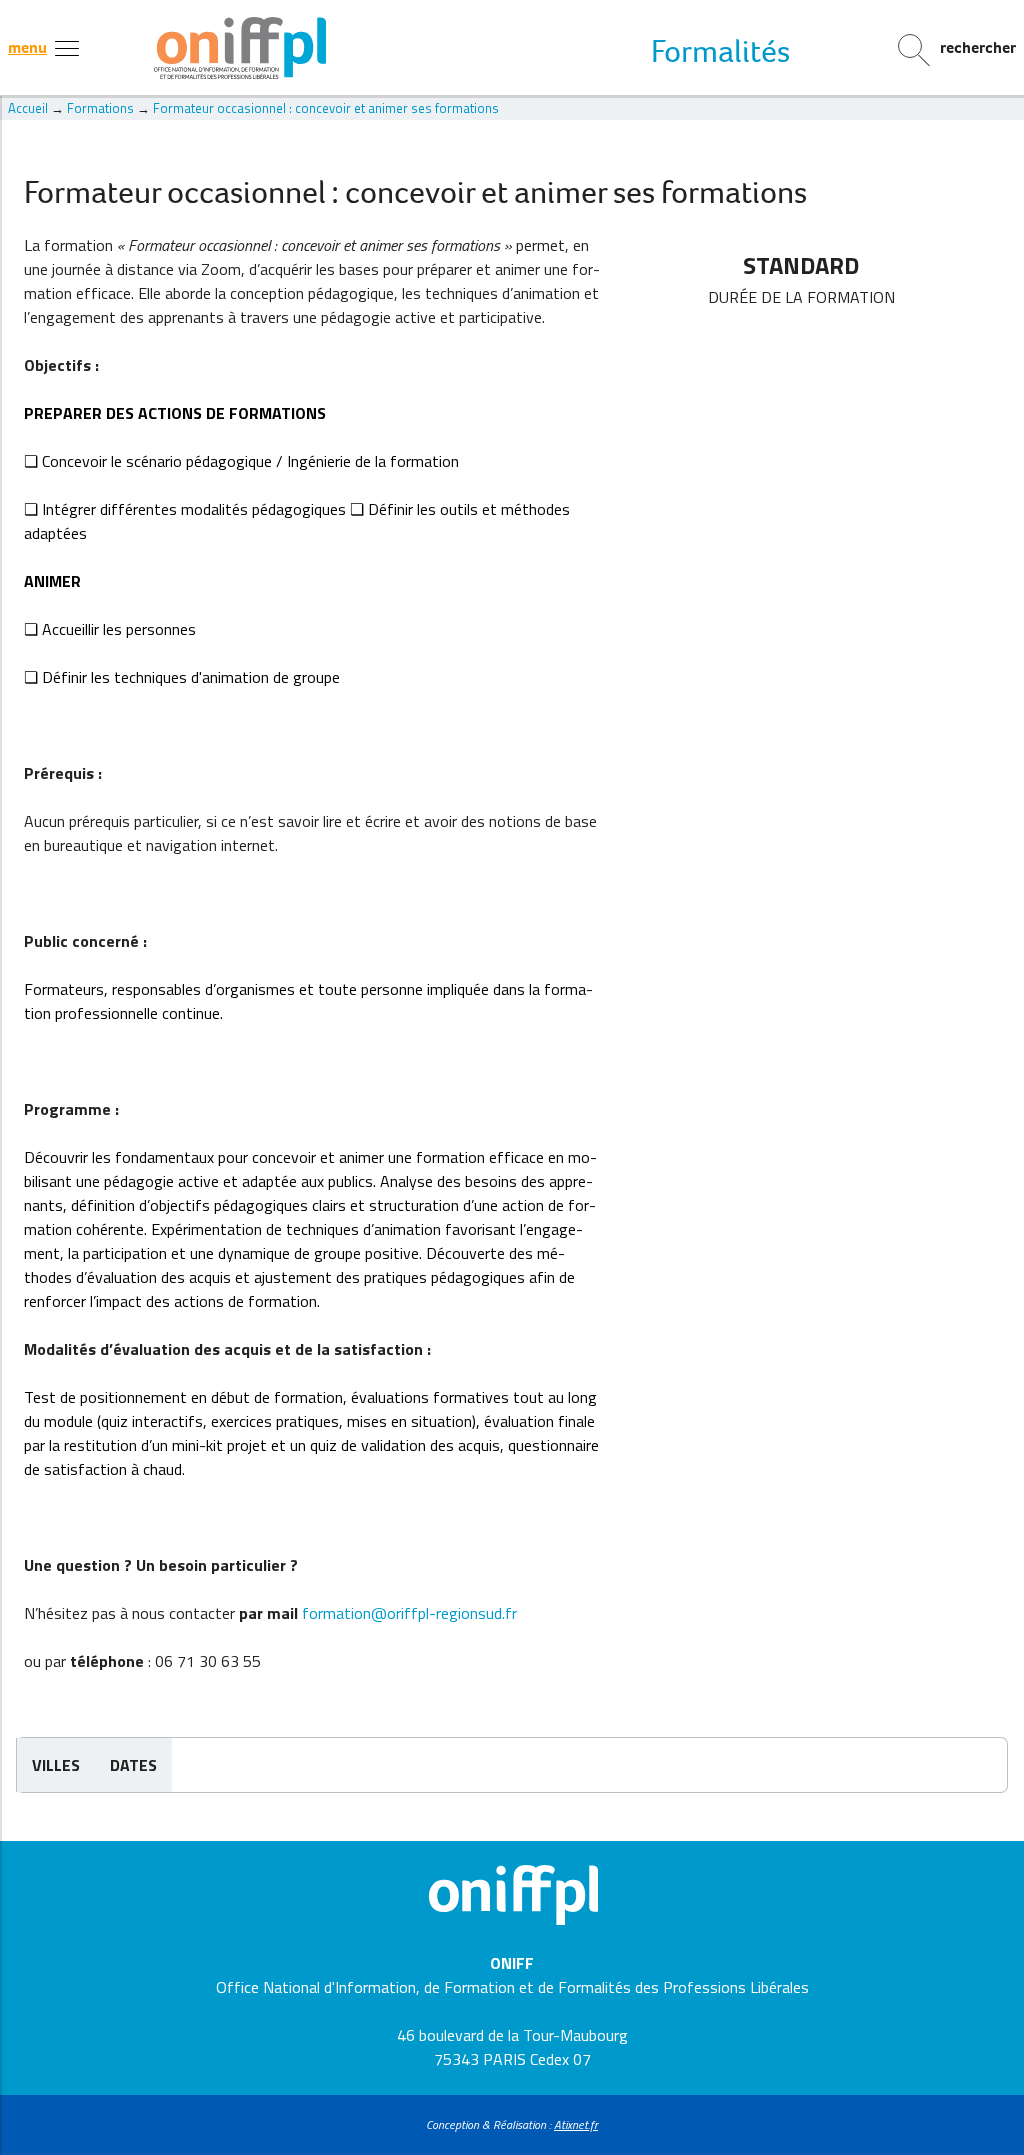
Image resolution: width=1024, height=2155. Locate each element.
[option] (720, 51)
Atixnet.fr (576, 2124)
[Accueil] (512, 48)
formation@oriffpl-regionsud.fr (409, 1613)
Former (720, 51)
